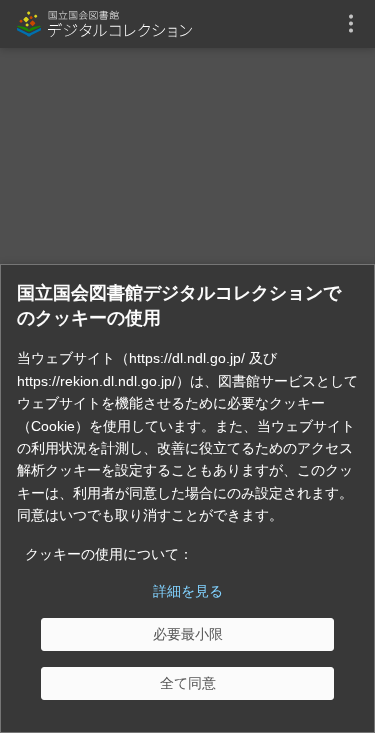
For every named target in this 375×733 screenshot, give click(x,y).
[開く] (351, 24)
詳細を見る (188, 591)
